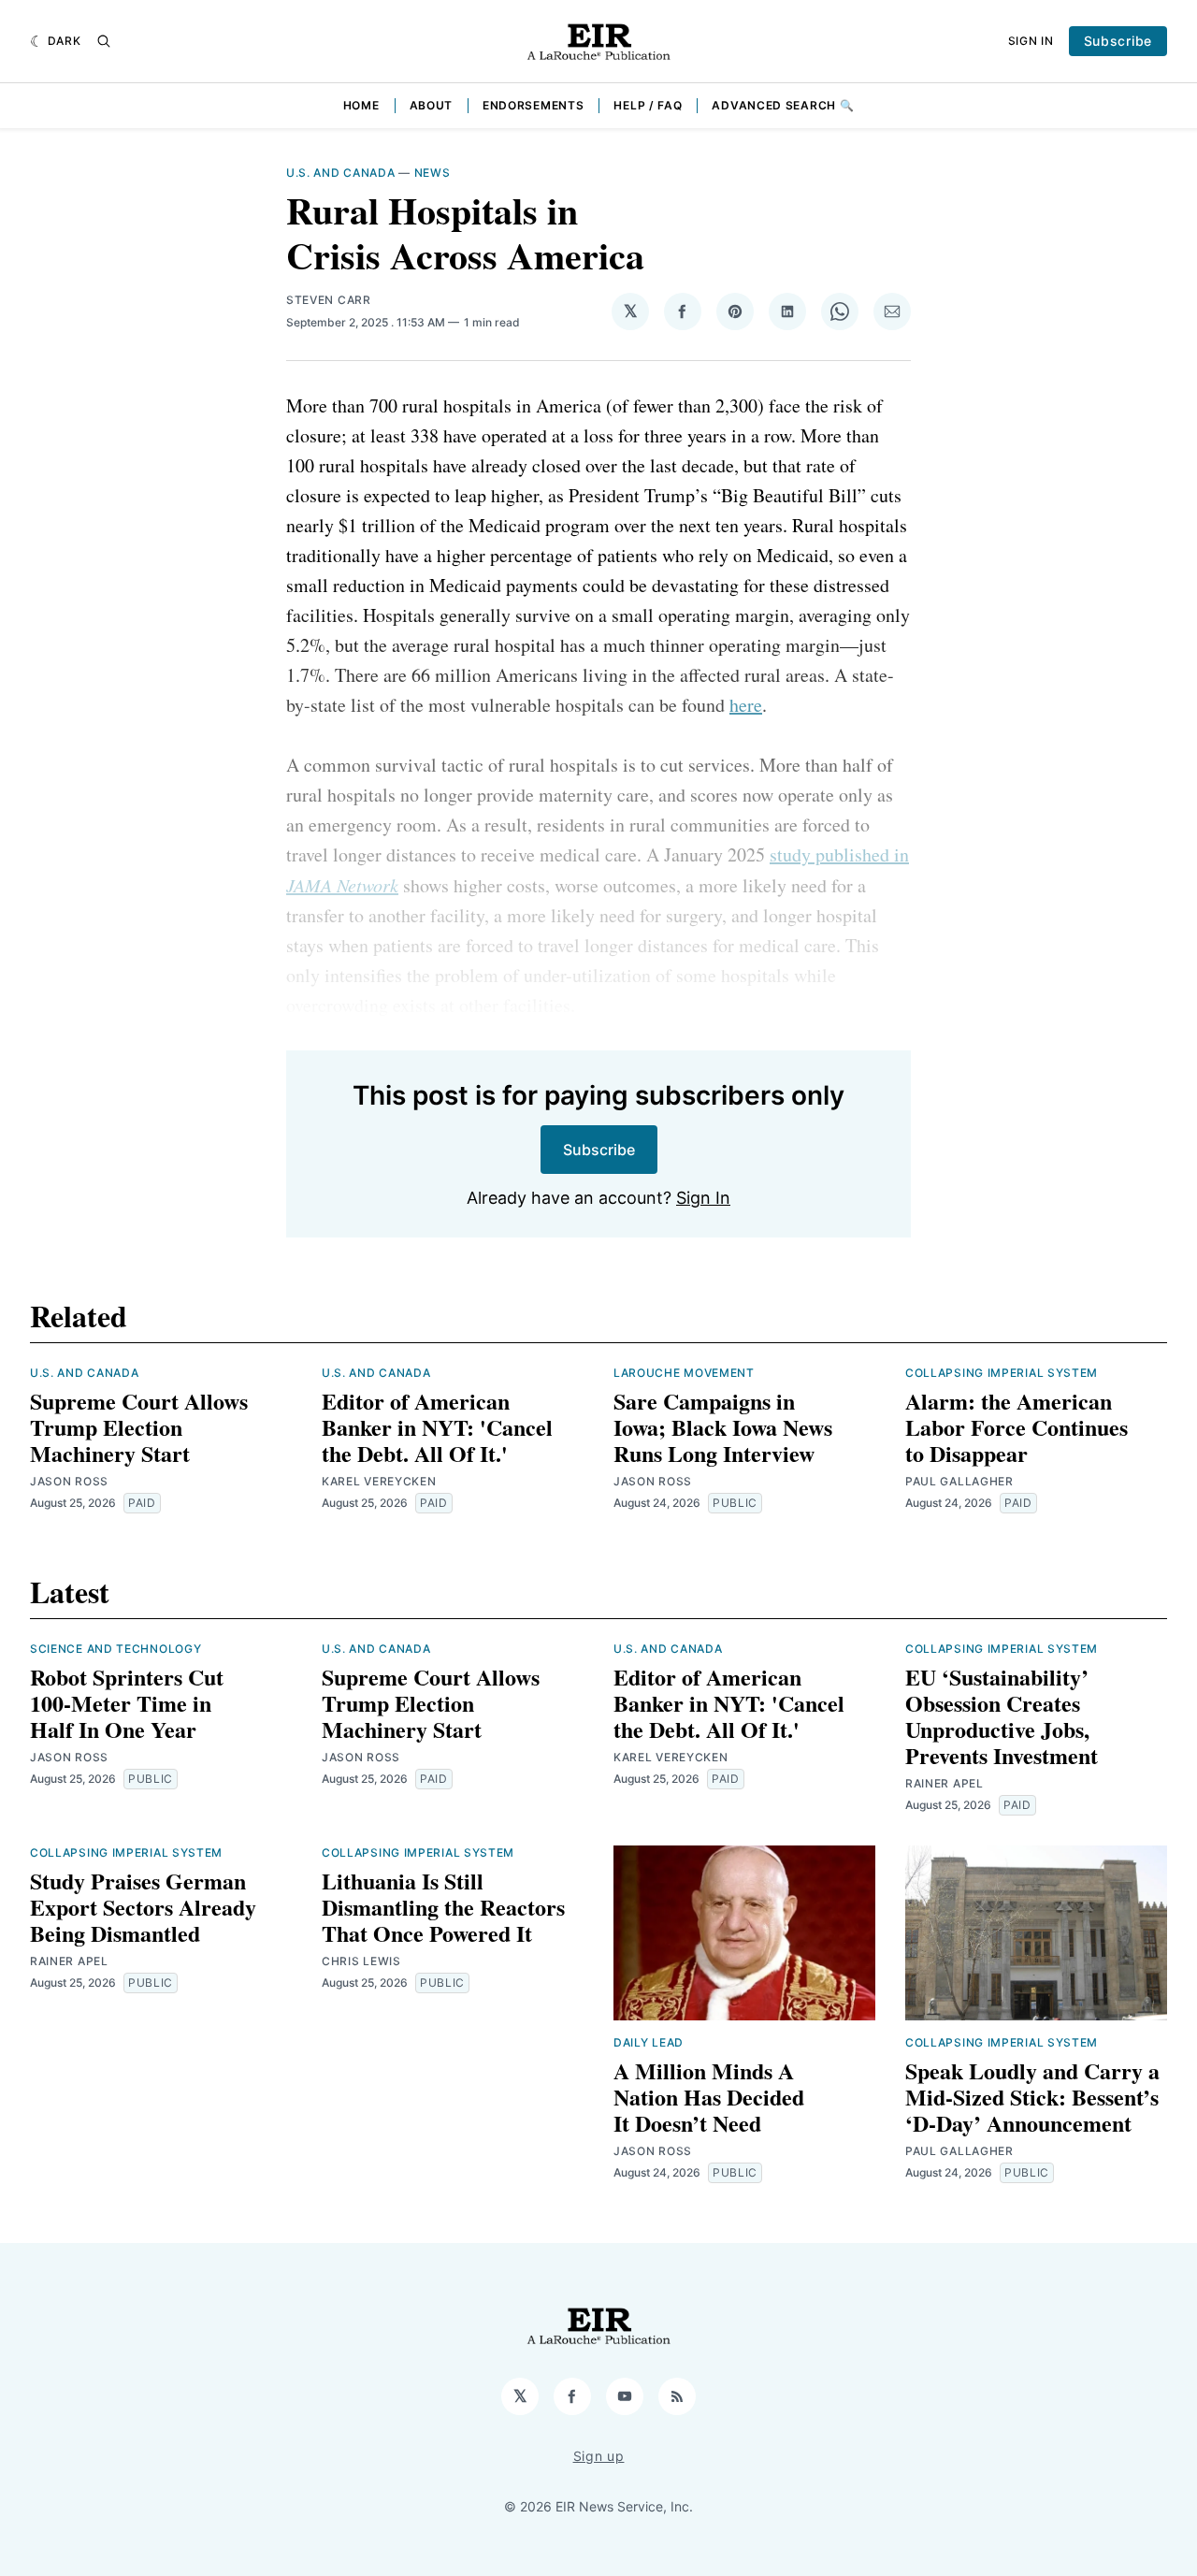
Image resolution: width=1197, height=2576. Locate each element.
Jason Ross (69, 1481)
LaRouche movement (684, 1373)
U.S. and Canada (341, 173)
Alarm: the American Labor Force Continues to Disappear (1017, 1427)
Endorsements (533, 105)
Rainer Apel (945, 1783)
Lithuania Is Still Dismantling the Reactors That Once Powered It (443, 1907)
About (432, 105)
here (746, 705)
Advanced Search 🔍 (783, 105)
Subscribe (1118, 41)
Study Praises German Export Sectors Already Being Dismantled (143, 1907)
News (433, 173)
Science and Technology (115, 1649)
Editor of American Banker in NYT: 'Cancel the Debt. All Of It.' (437, 1427)
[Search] (104, 41)
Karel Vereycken (379, 1481)
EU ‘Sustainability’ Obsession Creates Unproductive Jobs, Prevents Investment (1002, 1716)
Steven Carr (329, 300)
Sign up (599, 2456)
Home (361, 105)
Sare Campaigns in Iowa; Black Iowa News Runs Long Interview (723, 1427)
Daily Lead (649, 2042)
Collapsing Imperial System (1002, 1373)
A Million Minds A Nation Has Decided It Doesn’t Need (709, 2097)
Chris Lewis (361, 1961)
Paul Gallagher (959, 1481)
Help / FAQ (648, 105)
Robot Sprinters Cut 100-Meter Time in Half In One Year (127, 1703)
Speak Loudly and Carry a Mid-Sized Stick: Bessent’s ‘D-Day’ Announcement (1032, 2097)
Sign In (1031, 41)
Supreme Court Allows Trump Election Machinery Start (139, 1427)
